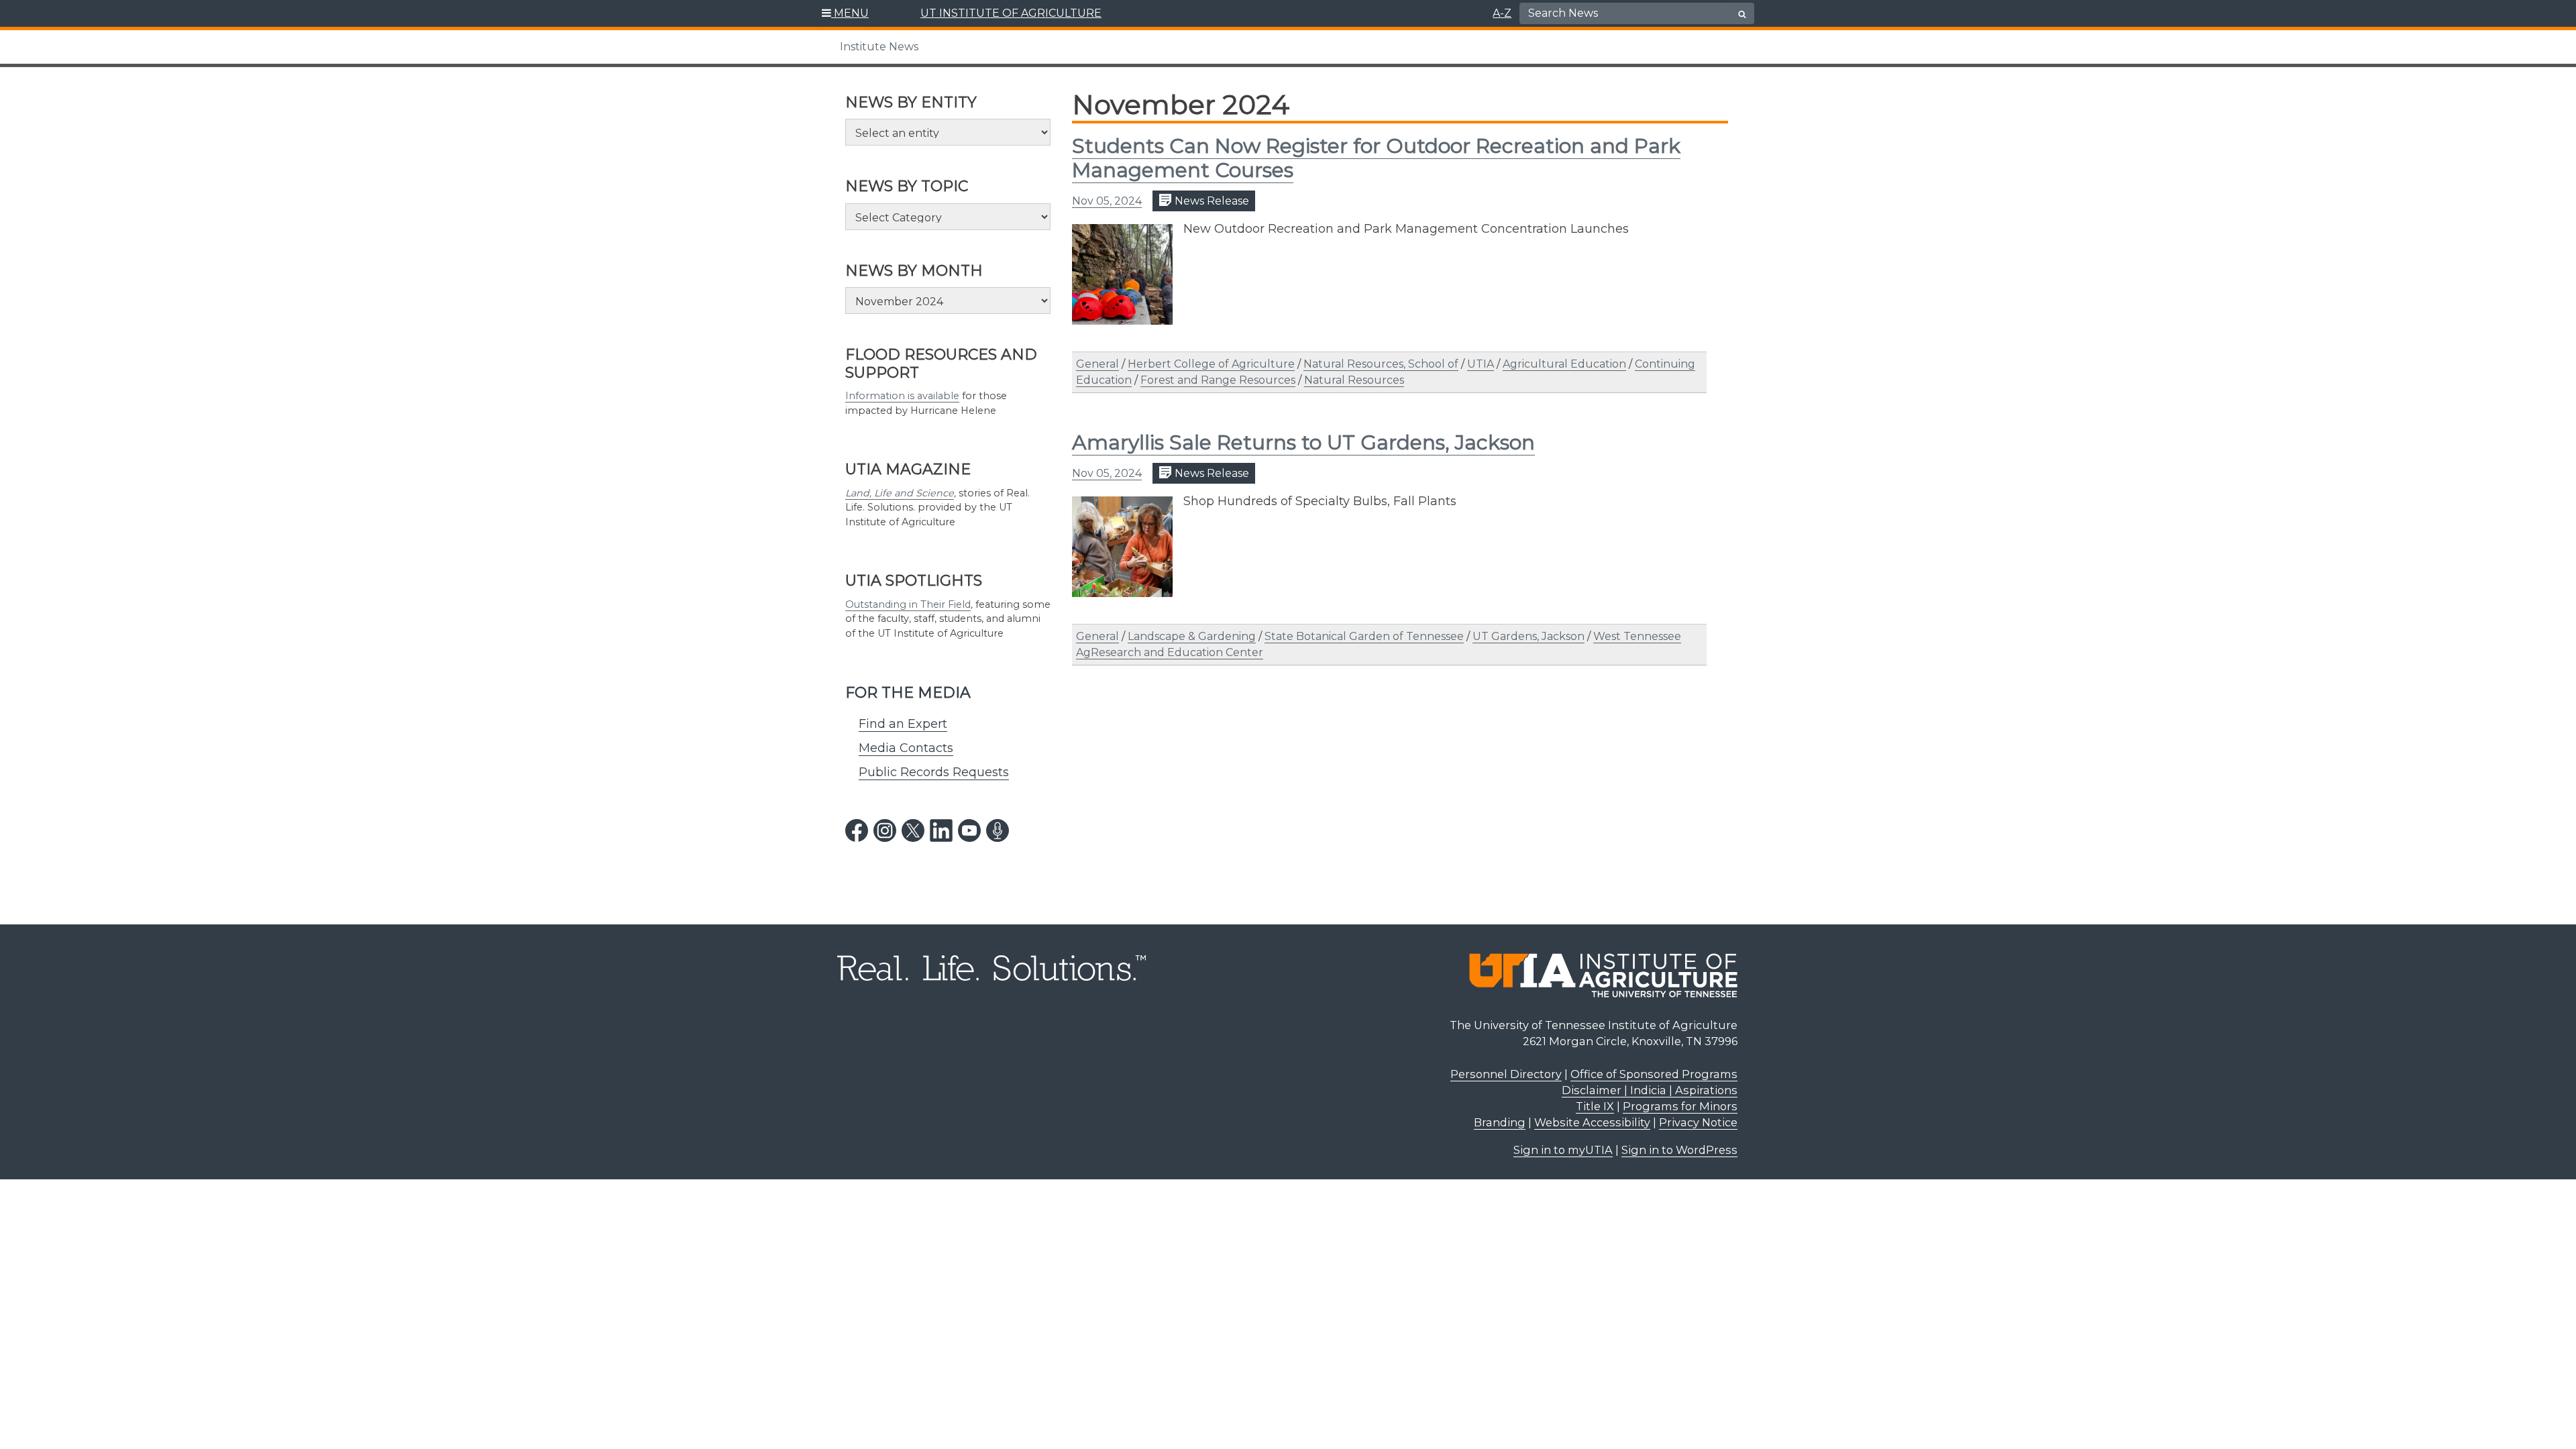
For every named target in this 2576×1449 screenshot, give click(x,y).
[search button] (1742, 14)
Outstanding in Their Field (908, 604)
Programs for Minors (1680, 1106)
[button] (846, 13)
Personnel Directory (1506, 1074)
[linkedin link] (941, 830)
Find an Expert (903, 724)
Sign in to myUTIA (1563, 1150)
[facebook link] (857, 830)
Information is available (902, 396)
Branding (1500, 1122)
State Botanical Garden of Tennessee (1364, 636)
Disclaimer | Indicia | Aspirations (1650, 1090)
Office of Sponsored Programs (1654, 1074)
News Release (1211, 201)
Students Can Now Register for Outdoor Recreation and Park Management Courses (1376, 158)
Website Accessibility (1592, 1122)
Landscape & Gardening (1192, 636)
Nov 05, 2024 (1107, 201)
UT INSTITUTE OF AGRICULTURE (1011, 13)
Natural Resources (1354, 380)
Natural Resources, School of (1381, 364)
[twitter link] (913, 830)
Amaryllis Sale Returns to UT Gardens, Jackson (1303, 442)
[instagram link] (885, 830)
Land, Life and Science (900, 493)
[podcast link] (998, 830)
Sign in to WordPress (1679, 1150)
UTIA (1481, 364)
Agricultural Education (1564, 364)
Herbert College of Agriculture (1211, 364)
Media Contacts (906, 748)
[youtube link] (969, 830)
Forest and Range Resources (1218, 380)
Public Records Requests (934, 772)
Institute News (879, 47)
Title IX (1595, 1106)
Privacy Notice (1698, 1122)
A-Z (1502, 13)
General (1097, 364)
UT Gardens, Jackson (1528, 636)
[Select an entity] (948, 132)
